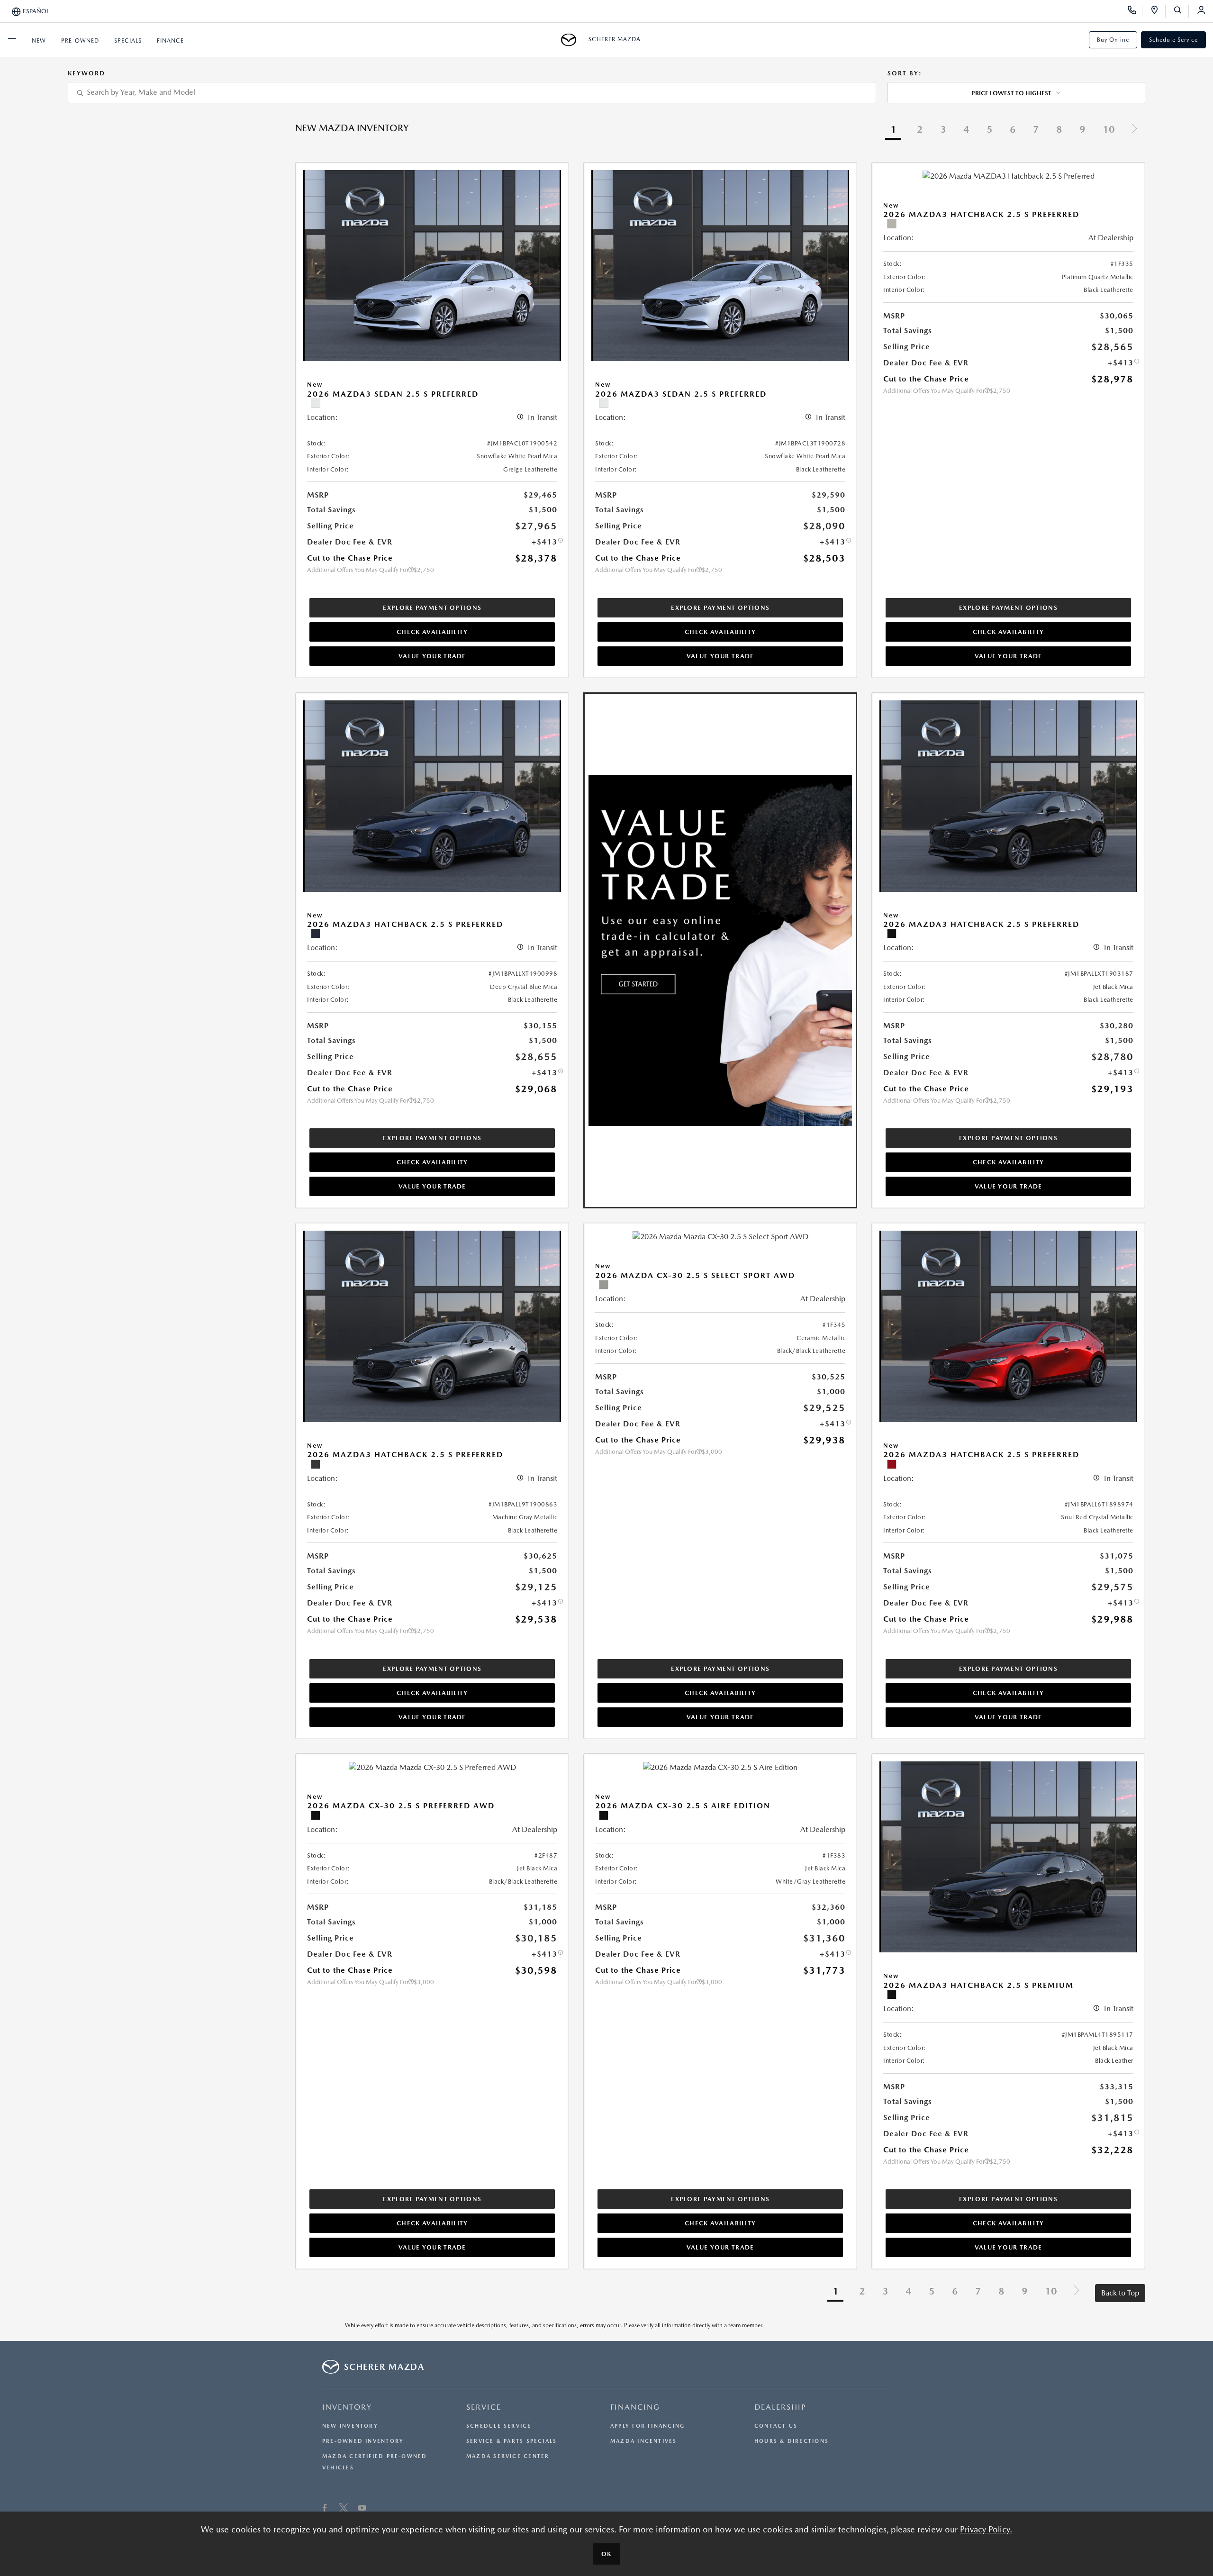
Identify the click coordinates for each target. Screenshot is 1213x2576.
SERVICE (484, 2407)
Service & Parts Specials (511, 2441)
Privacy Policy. (986, 2529)
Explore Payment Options (432, 608)
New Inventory (350, 2426)
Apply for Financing (647, 2426)
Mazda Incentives (644, 2441)
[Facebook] (325, 2509)
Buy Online (1113, 40)
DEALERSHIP (780, 2407)
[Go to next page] (1134, 130)
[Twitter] (344, 2509)
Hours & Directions (792, 2441)
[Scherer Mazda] (572, 40)
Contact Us (776, 2426)
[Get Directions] (1158, 11)
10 (1109, 129)
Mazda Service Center (508, 2456)
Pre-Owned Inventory (363, 2441)
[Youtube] (362, 2509)
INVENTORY (347, 2407)
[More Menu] (12, 40)
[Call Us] (1135, 11)
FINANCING (635, 2407)
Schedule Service (1173, 40)
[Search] (1181, 11)
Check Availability (432, 632)
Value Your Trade (432, 656)
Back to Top (1120, 2293)
